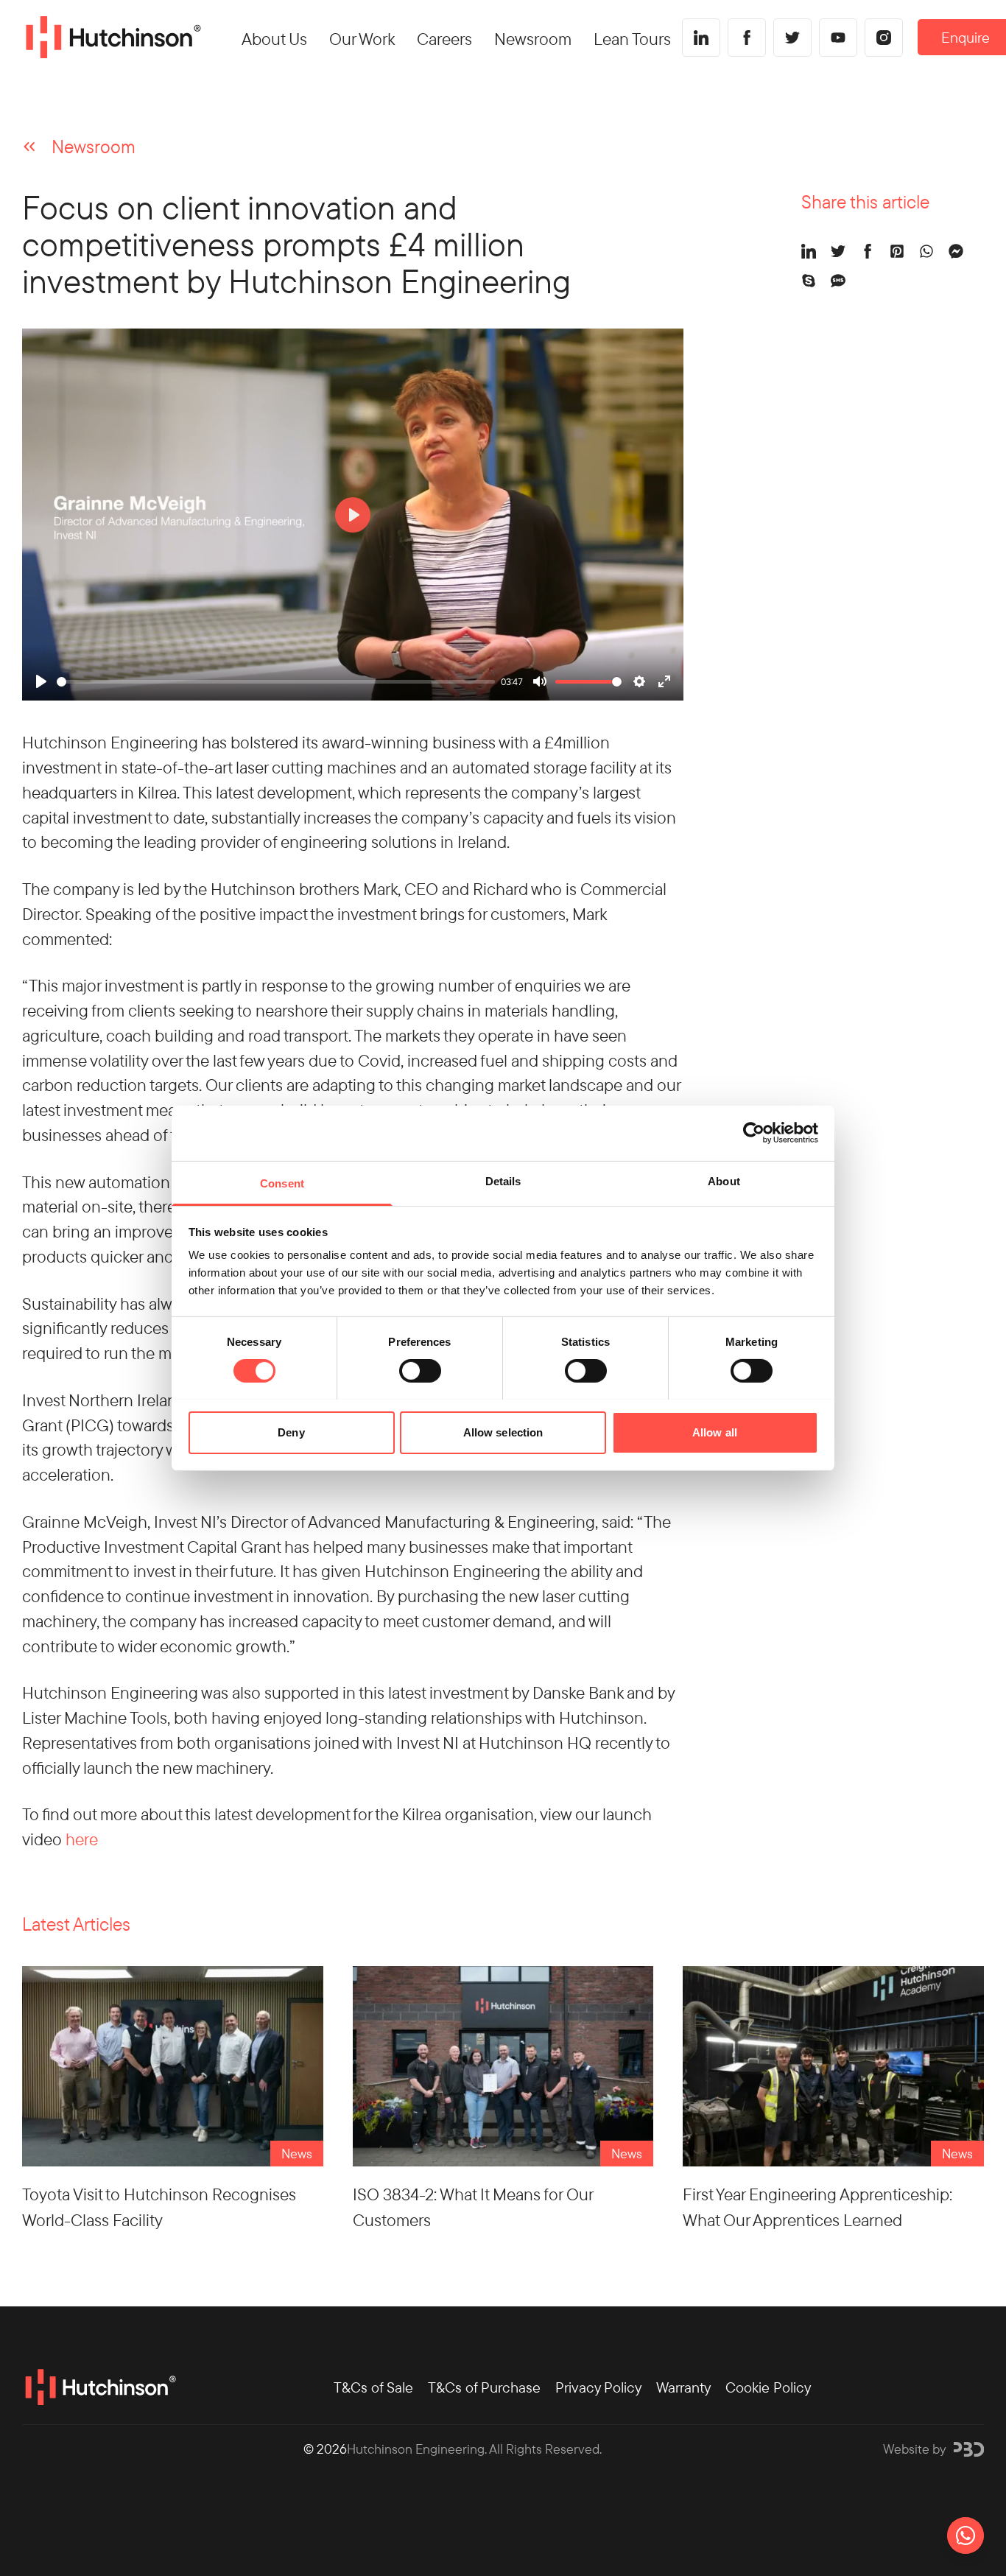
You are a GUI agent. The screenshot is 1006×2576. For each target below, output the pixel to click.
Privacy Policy (598, 2387)
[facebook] (868, 251)
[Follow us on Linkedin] (701, 38)
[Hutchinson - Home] (112, 38)
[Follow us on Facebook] (747, 38)
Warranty (683, 2387)
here (82, 1839)
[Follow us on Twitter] (792, 38)
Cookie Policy (768, 2387)
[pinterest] (897, 251)
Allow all (715, 1432)
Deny (291, 1432)
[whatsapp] (926, 251)
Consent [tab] (282, 1183)
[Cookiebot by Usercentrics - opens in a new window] (754, 1133)
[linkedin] (809, 251)
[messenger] (956, 251)
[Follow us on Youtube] (838, 38)
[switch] (420, 1371)
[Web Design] (969, 2449)
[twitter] (838, 251)
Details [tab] (503, 1180)
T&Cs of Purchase (484, 2387)
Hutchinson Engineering (416, 2449)
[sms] (838, 281)
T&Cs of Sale (373, 2387)
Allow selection (503, 1432)
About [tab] (724, 1180)
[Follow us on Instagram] (884, 38)
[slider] (276, 682)
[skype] (809, 281)
